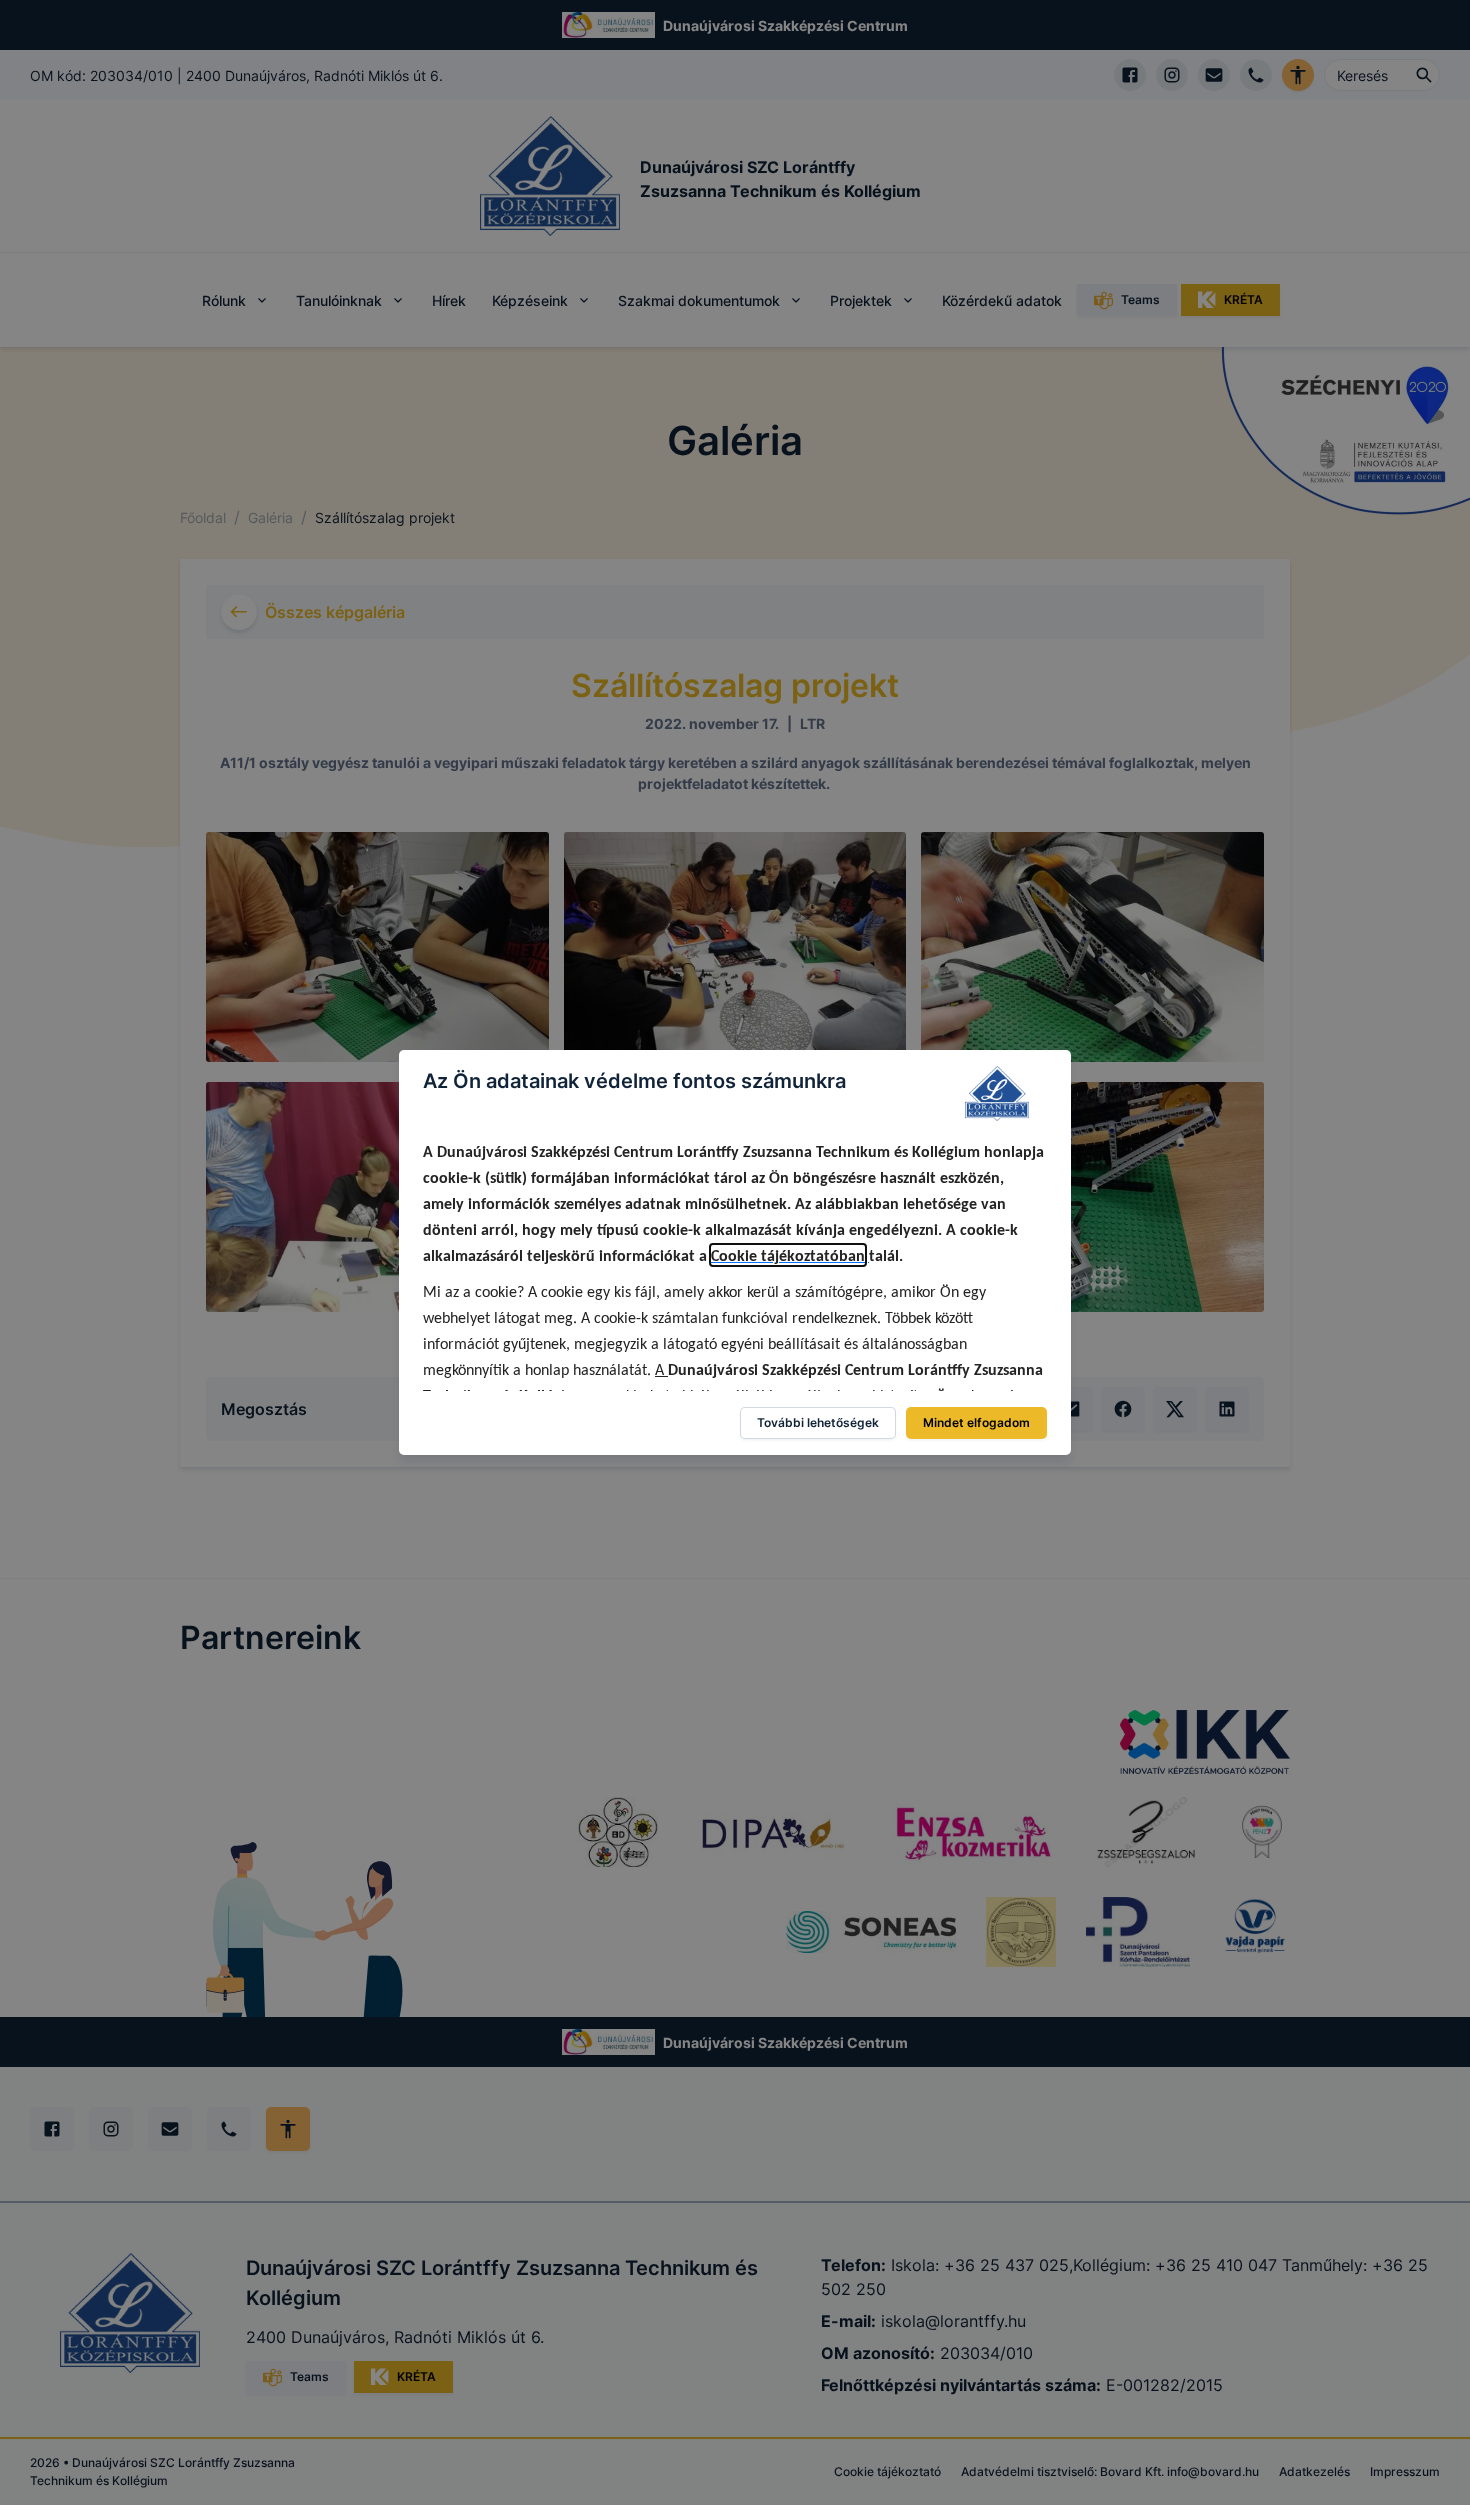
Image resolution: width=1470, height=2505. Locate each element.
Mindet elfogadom (976, 1422)
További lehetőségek (818, 1422)
